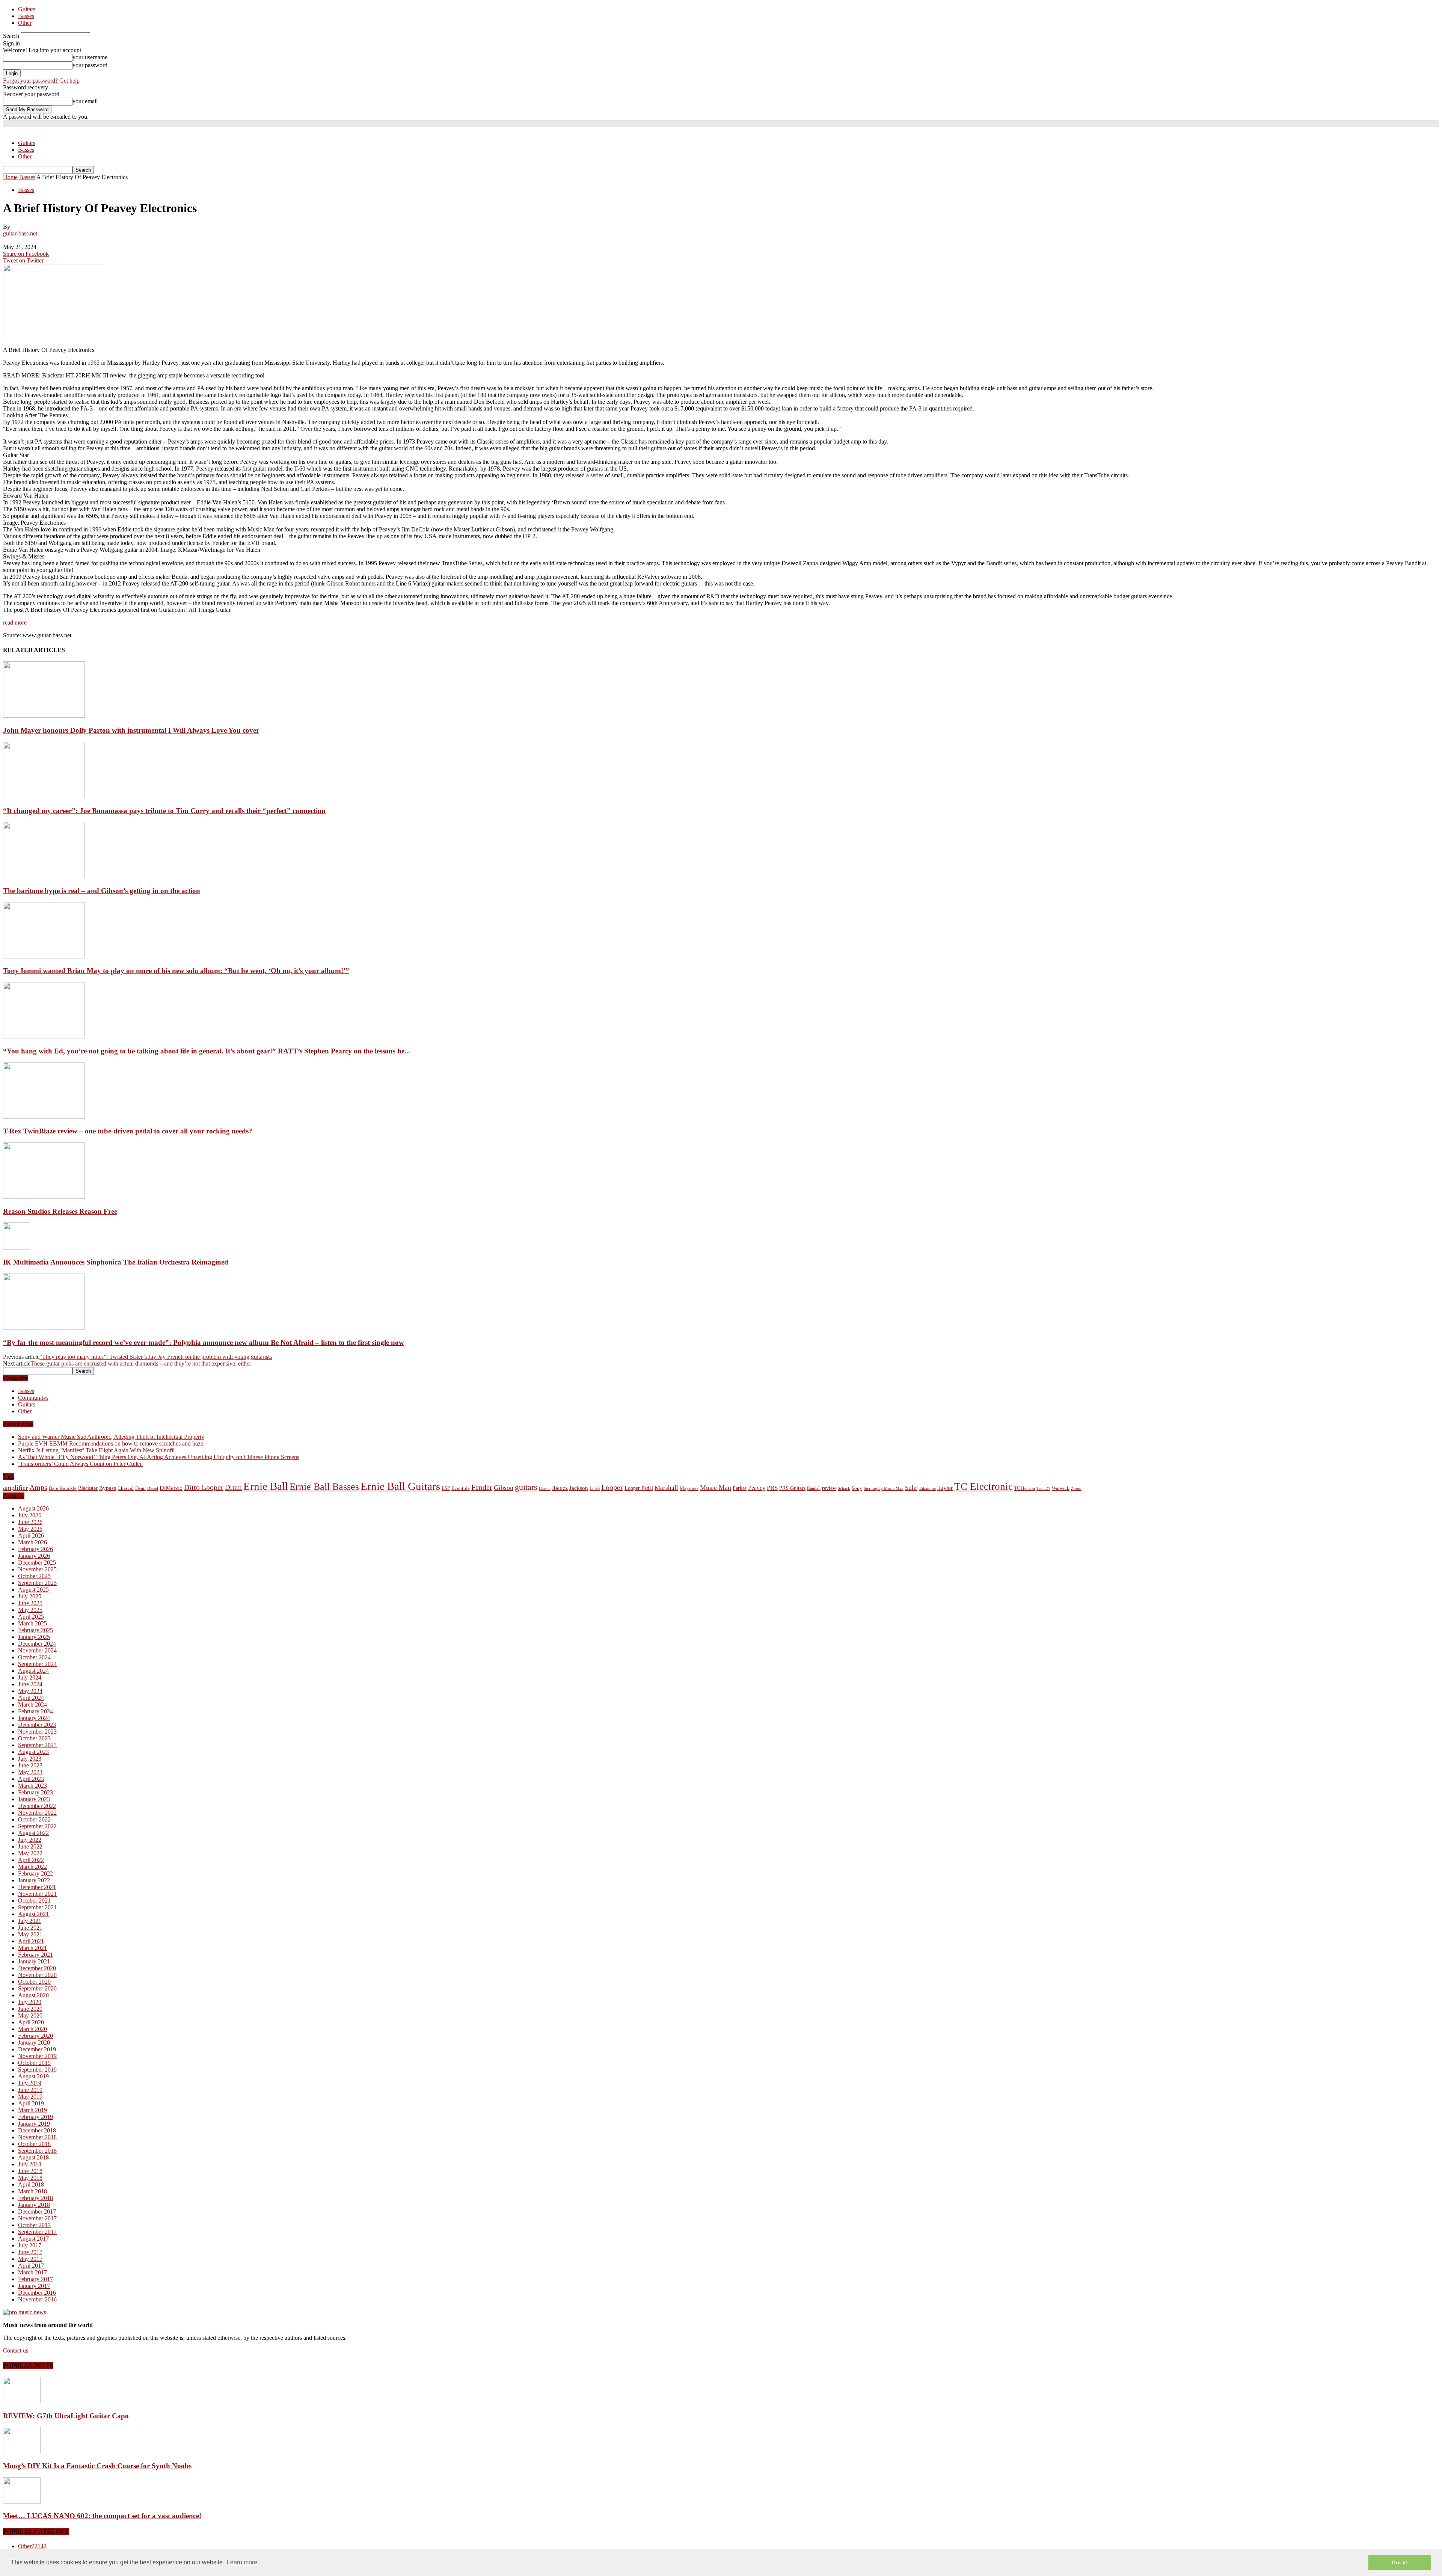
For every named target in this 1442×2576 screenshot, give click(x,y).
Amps (38, 1487)
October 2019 (34, 2063)
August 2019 (33, 2076)
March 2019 (32, 2110)
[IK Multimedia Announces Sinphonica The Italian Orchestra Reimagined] (17, 1247)
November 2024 (37, 1650)
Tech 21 (1043, 1489)
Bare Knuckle (63, 1488)
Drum (233, 1487)
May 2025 (30, 1610)
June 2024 (30, 1684)
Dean (140, 1488)
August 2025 (33, 1590)
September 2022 (37, 1826)
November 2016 (37, 2299)
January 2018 (34, 2205)
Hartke (545, 1489)
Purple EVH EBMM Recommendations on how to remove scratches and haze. (111, 1443)
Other (25, 23)
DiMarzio (171, 1488)
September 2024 (37, 1664)
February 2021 (35, 1955)
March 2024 (32, 1705)
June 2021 (30, 1928)
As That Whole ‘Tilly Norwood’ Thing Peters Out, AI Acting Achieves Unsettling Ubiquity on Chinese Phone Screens (159, 1457)
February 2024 (35, 1711)
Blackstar (88, 1488)
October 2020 (34, 1982)
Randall (814, 1488)
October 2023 (34, 1738)
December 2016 (37, 2293)
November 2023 (37, 1732)
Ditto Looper (204, 1487)
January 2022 (34, 1880)
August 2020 (33, 1995)
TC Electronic (983, 1486)
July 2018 (30, 2164)
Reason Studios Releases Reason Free (60, 1211)
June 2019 (30, 2090)
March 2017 (32, 2272)
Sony (857, 1488)
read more (15, 622)
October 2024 (34, 1657)
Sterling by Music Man (884, 1489)
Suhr (911, 1488)
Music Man (716, 1488)
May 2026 (30, 1529)
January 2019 (34, 2124)
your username (90, 57)
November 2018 (37, 2137)
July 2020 (30, 2002)
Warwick (1061, 1488)
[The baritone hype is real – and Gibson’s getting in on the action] (44, 876)
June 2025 (30, 1603)
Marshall (666, 1488)
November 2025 (37, 1569)
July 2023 (30, 1759)
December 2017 (37, 2212)
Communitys (33, 1398)
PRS (772, 1488)
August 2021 (33, 1914)
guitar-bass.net (20, 233)
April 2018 (31, 2184)
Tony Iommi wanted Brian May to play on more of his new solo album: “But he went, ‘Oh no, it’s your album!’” (176, 971)
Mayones (689, 1488)
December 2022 (37, 1806)
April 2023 (31, 1779)
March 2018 (32, 2191)
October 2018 (34, 2144)
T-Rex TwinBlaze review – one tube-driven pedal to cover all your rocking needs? (128, 1131)
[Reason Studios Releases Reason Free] (44, 1197)
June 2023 (30, 1765)
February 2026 (35, 1549)
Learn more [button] (242, 2562)
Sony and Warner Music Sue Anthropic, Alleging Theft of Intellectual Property (111, 1437)
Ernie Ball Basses (324, 1487)
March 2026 (32, 1542)
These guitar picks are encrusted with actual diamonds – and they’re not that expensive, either (141, 1363)
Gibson (504, 1488)
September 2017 (37, 2232)
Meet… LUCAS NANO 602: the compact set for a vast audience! (102, 2516)
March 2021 (32, 1948)
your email (85, 101)
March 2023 (32, 1786)
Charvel (126, 1488)
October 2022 (34, 1819)
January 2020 (34, 2043)
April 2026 (31, 1535)
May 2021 (30, 1934)
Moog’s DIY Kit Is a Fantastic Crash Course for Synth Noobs (97, 2466)
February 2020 (35, 2036)
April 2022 (31, 1860)
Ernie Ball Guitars (400, 1486)
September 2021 (37, 1907)
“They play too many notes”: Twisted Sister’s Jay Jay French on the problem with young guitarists (156, 1357)
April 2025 (31, 1617)
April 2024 (31, 1698)
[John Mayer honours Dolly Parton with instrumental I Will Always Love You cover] (44, 716)
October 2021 (34, 1901)
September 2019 (37, 2070)
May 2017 (30, 2259)
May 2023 (30, 1772)
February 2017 (35, 2279)
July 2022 (30, 1840)
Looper (612, 1487)
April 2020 (31, 2022)
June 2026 (30, 1522)
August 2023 (33, 1752)
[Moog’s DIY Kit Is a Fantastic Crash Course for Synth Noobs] (22, 2451)
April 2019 (31, 2103)
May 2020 (30, 2015)
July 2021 (30, 1921)
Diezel (153, 1489)
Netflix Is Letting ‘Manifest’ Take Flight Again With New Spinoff (96, 1450)
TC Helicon (1025, 1488)
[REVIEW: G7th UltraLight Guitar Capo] (22, 2401)
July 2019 (30, 2083)
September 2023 (37, 1745)
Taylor (945, 1488)
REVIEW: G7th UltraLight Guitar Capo (66, 2416)
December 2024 (37, 1644)
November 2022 (37, 1813)
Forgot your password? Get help (41, 81)
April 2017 (31, 2266)
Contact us (16, 2350)
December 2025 (37, 1563)
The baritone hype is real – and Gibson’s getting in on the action (102, 891)
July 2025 (30, 1596)
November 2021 (37, 1894)
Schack (844, 1488)
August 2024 (33, 1671)
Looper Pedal (639, 1488)
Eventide (461, 1488)
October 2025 (34, 1576)
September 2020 (37, 1988)
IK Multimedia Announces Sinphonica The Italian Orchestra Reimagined (116, 1262)
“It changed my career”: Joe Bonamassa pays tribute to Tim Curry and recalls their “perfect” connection (164, 811)
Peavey (757, 1488)
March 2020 (32, 2029)
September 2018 (37, 2151)
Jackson (579, 1488)
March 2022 (32, 1867)
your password (90, 65)
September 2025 (37, 1583)
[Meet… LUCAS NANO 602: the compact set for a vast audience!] (22, 2501)
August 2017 (33, 2239)
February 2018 (35, 2198)
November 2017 (37, 2218)
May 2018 (30, 2178)
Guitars (27, 9)
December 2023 (37, 1725)
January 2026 (34, 1556)
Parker (740, 1488)
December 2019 (37, 2049)
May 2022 (30, 1853)
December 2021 (37, 1887)
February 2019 (35, 2117)
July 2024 (30, 1677)
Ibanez (560, 1488)
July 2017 (30, 2245)
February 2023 (35, 1792)
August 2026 (33, 1508)
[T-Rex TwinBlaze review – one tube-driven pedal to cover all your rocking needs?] (44, 1117)
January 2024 (34, 1718)
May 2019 (30, 2097)
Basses (26, 16)
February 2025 (35, 1630)
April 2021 (31, 1941)
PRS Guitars (792, 1488)
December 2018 (37, 2130)
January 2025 (34, 1637)
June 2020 (30, 2009)
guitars (526, 1487)
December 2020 (37, 1968)
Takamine (927, 1489)
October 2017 (34, 2225)
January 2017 (34, 2286)
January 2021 (34, 1961)
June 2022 (30, 1846)
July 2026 (30, 1515)
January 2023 (34, 1799)
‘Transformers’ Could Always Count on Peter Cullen (80, 1464)
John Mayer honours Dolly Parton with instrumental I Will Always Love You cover (131, 730)
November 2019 (37, 2056)
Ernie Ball (266, 1486)
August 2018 (33, 2157)
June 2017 (30, 2252)
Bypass (108, 1488)
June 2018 (30, 2171)
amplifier (15, 1488)
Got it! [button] (1400, 2562)
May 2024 (30, 1691)
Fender (482, 1487)
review (829, 1488)
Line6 (595, 1488)
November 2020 (37, 1975)
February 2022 (35, 1874)
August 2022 (33, 1833)
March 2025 (32, 1623)
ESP (446, 1488)
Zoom (1076, 1488)
